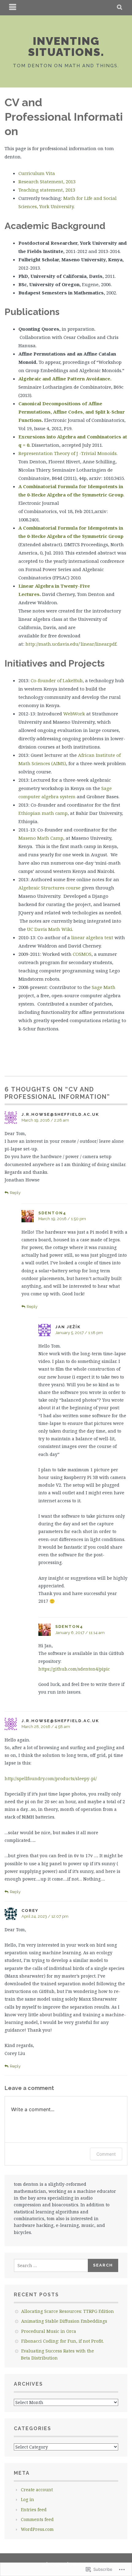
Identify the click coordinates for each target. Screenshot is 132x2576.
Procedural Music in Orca (49, 2331)
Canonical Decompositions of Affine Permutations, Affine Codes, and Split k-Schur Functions (72, 412)
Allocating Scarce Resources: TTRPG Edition (68, 2311)
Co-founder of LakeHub (57, 680)
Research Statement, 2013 (47, 181)
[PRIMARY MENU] (13, 8)
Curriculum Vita (37, 173)
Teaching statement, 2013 (47, 190)
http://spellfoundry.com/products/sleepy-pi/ (51, 1778)
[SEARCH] (120, 8)
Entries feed (34, 2510)
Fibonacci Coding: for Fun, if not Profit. (62, 2341)
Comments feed (37, 2519)
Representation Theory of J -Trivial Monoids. (68, 453)
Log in (27, 2499)
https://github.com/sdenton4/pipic (74, 1669)
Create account (37, 2490)
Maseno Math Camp (41, 838)
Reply (15, 1193)
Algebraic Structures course (49, 888)
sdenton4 (52, 1213)
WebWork (74, 714)
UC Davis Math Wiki (50, 929)
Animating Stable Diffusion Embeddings (64, 2321)
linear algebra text (92, 937)
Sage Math (104, 987)
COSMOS (82, 954)
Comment (106, 2154)
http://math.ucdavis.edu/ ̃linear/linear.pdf (71, 644)
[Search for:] (51, 2265)
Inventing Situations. (66, 46)
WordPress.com (37, 2529)
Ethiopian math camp (43, 813)
